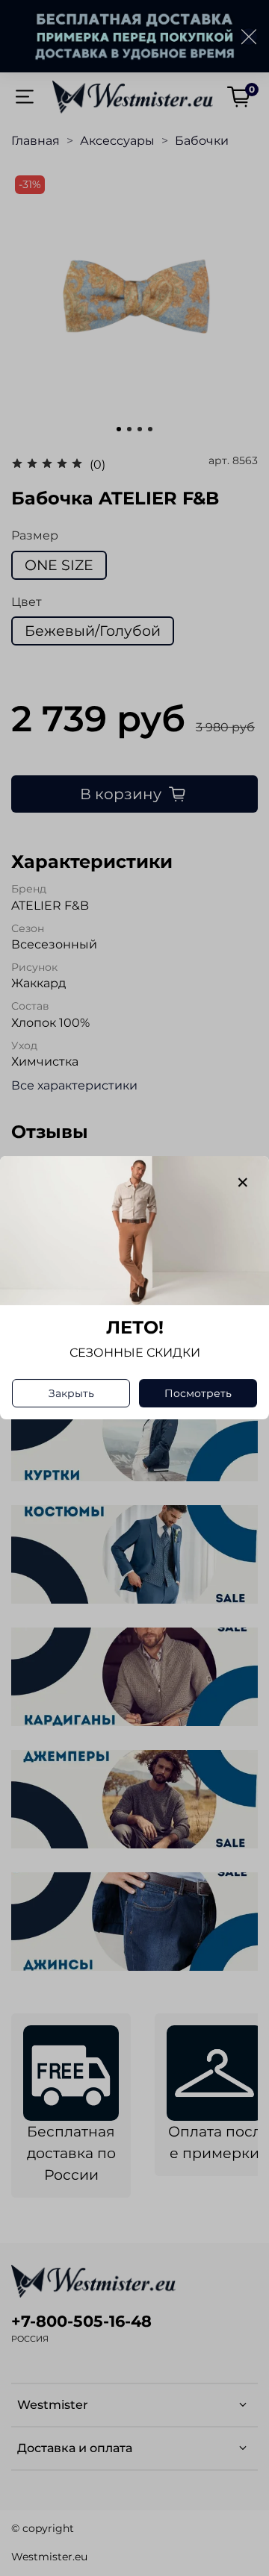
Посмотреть (198, 1394)
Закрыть (71, 1394)
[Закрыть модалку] (243, 1183)
